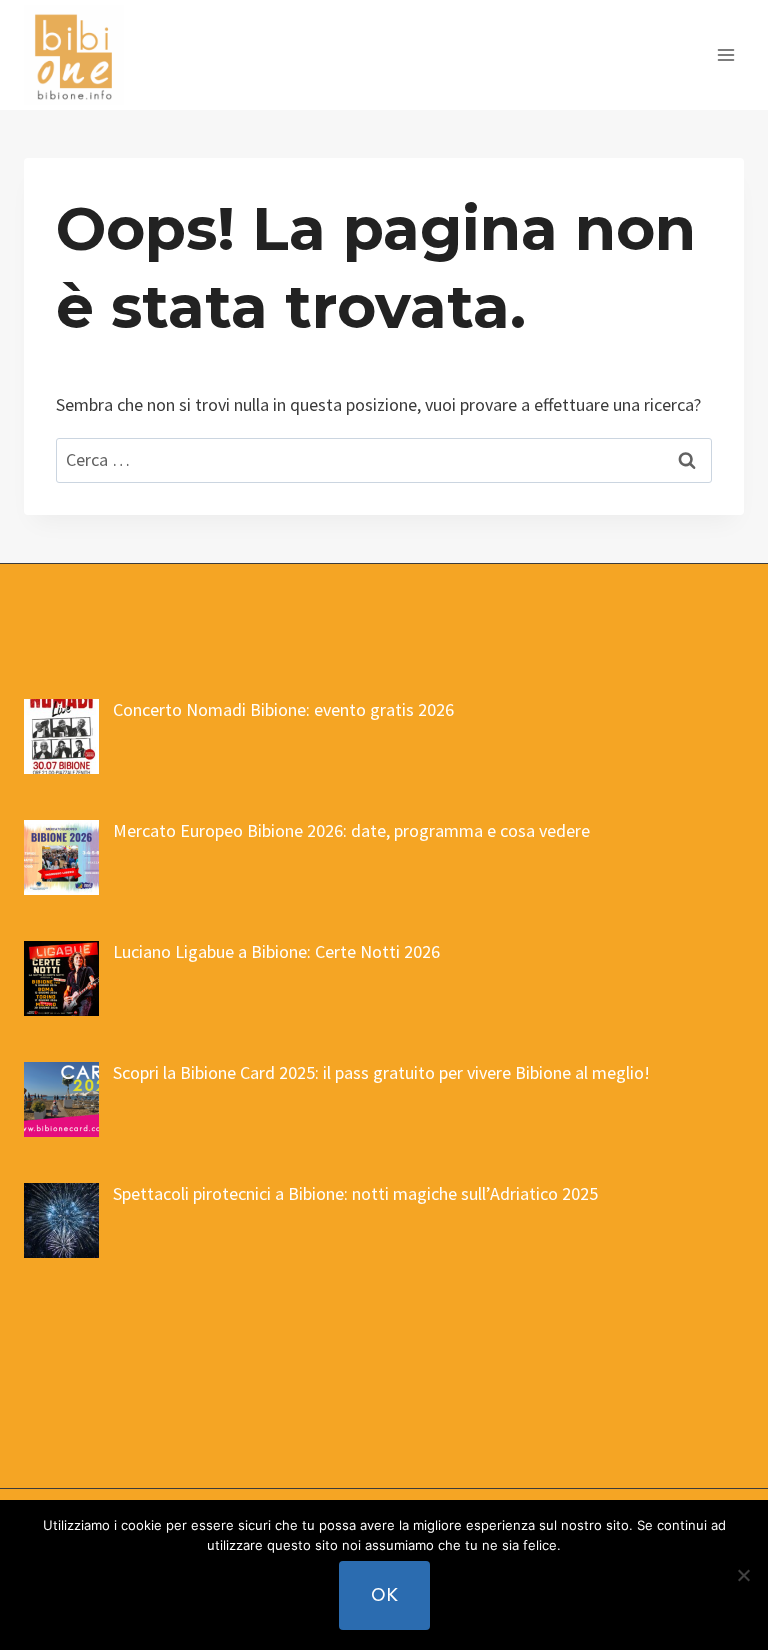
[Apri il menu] (725, 54)
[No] (743, 1575)
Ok (384, 1594)
